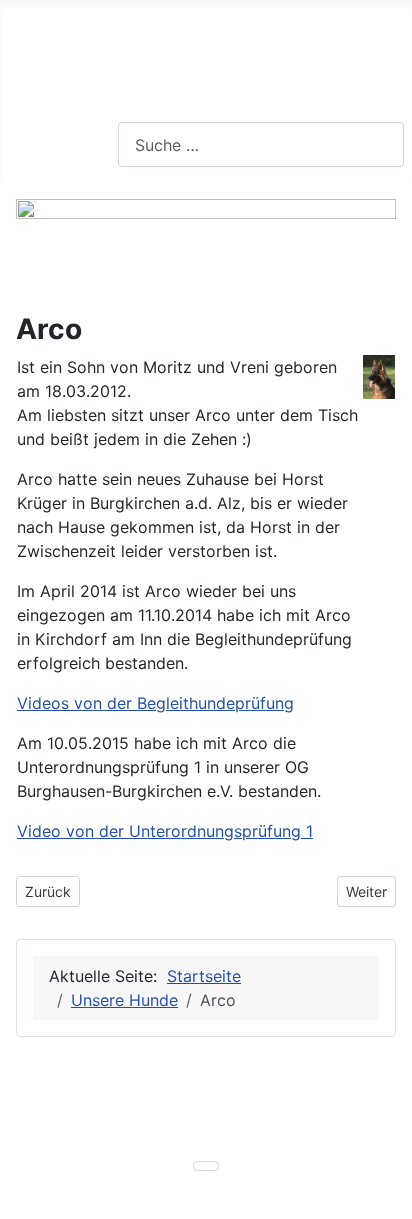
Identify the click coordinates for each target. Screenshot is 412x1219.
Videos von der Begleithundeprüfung (155, 703)
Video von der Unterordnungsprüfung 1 (165, 831)
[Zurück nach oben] (387, 1194)
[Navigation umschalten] (21, 133)
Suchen (145, 110)
